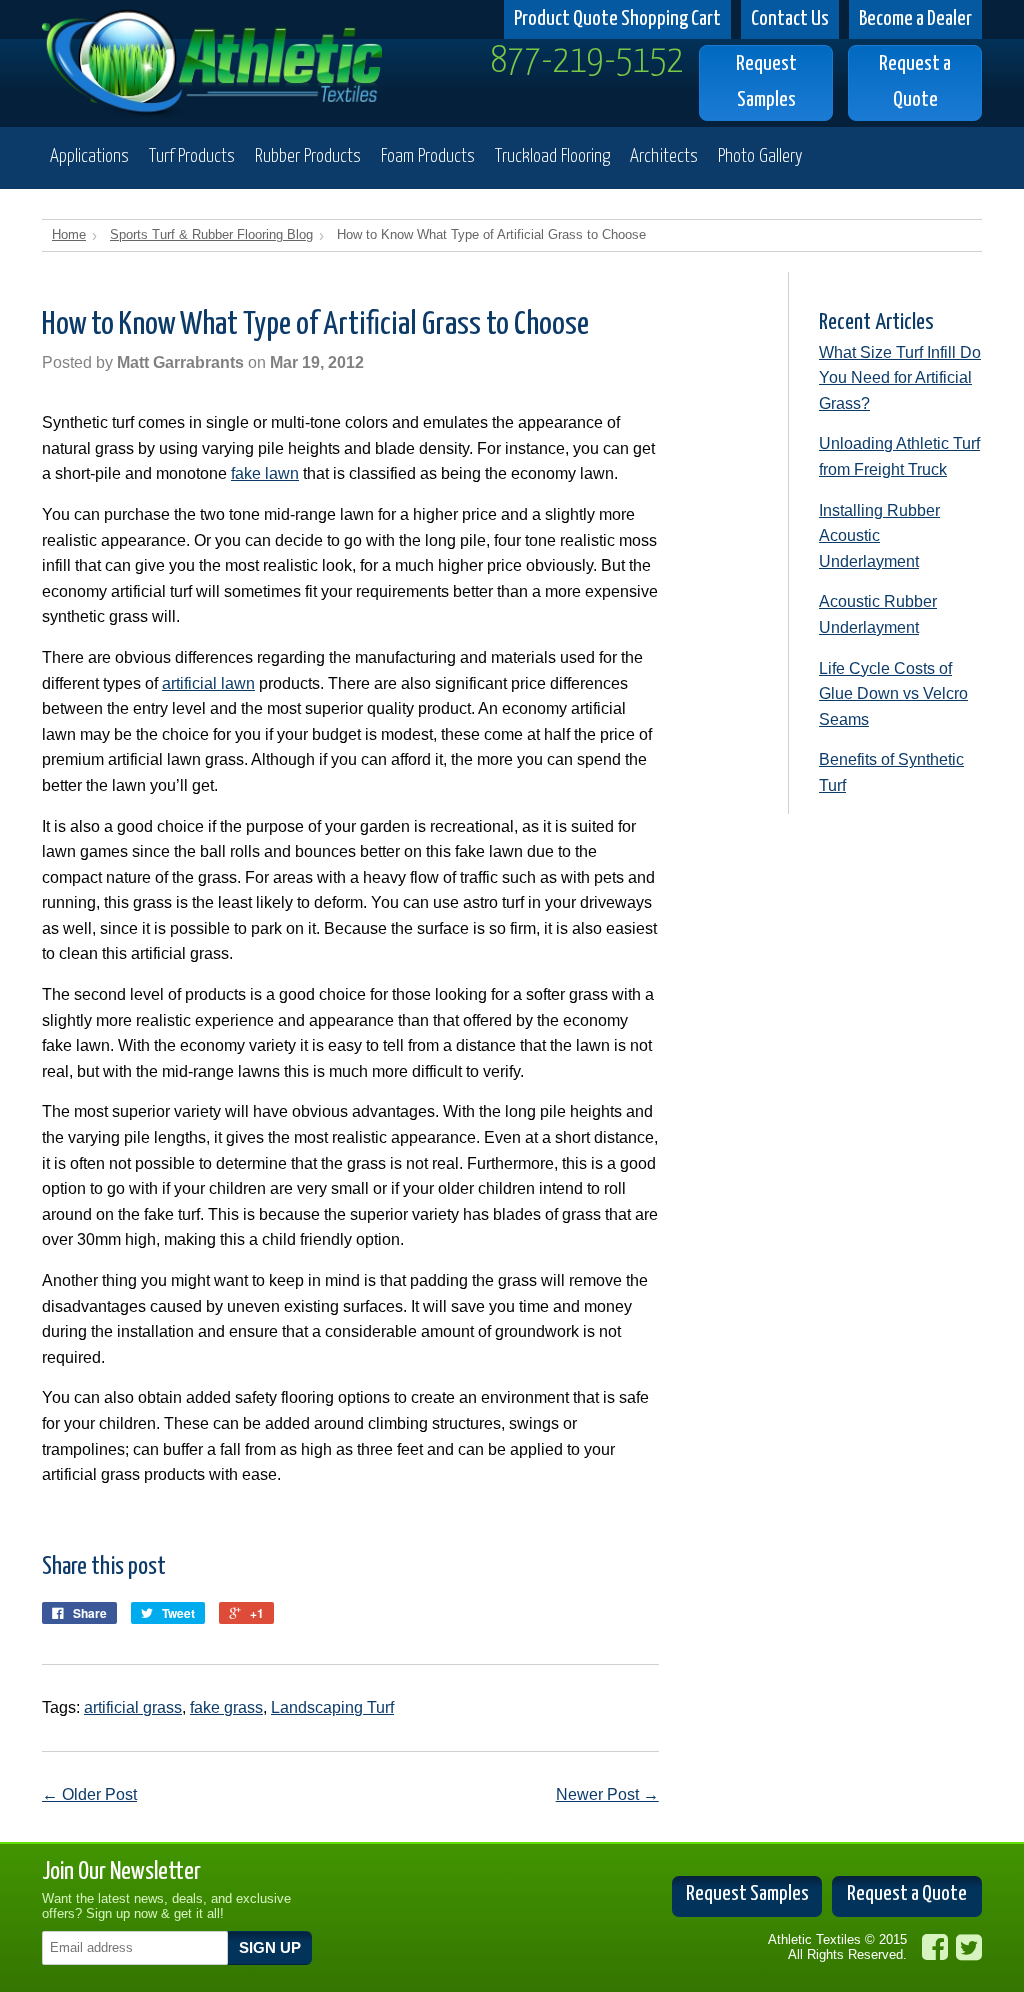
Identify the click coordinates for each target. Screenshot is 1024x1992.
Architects (664, 156)
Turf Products (192, 156)
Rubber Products (308, 156)
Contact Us (790, 19)
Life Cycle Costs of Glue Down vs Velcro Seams (893, 694)
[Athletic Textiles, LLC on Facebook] (935, 1947)
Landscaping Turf (332, 1707)
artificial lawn (208, 683)
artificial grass (133, 1707)
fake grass (226, 1707)
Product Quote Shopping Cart (617, 19)
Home (69, 234)
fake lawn (265, 473)
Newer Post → (607, 1794)
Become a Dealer (915, 19)
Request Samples (766, 81)
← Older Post (89, 1794)
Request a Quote (915, 81)
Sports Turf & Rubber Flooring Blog (211, 234)
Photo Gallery (760, 156)
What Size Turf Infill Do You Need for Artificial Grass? (900, 378)
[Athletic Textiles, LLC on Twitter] (969, 1947)
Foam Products (428, 156)
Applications (89, 156)
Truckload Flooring (552, 156)
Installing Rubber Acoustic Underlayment (879, 536)
